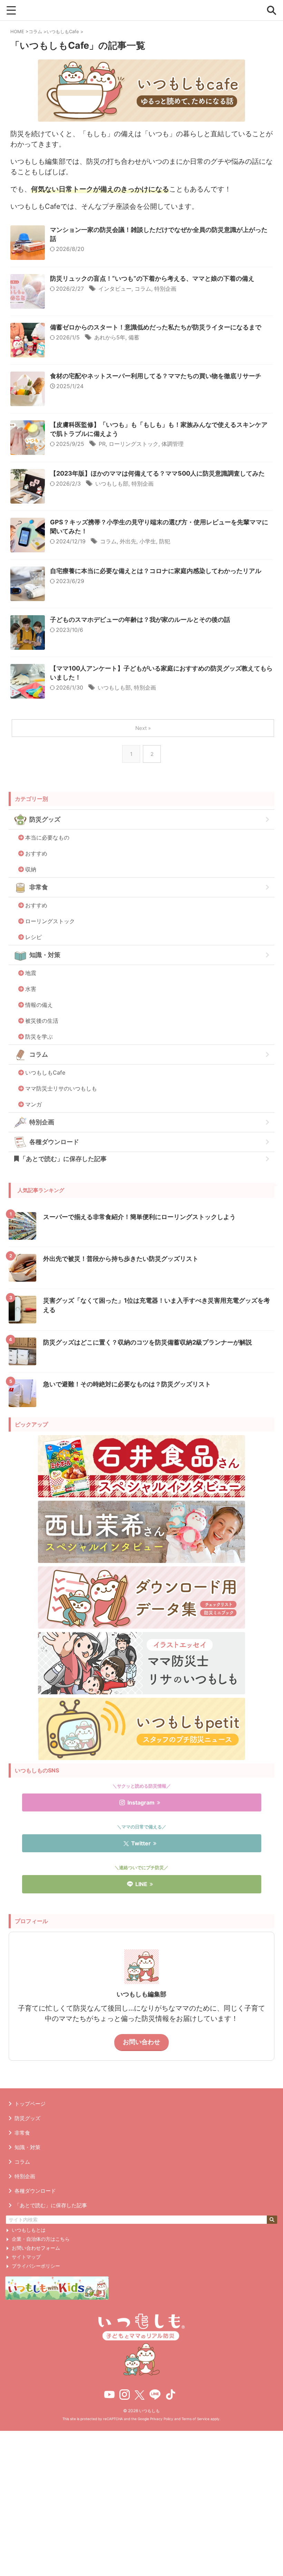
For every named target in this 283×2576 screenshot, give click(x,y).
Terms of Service (196, 2419)
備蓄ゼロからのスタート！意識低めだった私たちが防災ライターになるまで (156, 327)
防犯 (165, 541)
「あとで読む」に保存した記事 (63, 1159)
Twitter (141, 1843)
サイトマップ (26, 2257)
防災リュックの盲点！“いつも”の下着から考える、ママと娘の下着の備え (152, 278)
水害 (31, 989)
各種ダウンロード (54, 1142)
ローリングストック (134, 444)
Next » (143, 728)
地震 (31, 973)
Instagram (141, 1802)
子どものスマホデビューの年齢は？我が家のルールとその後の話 (140, 620)
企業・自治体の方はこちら (41, 2239)
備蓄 (134, 337)
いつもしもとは (29, 2230)
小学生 (148, 541)
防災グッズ (45, 819)
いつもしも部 (112, 484)
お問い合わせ (141, 2042)
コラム (143, 289)
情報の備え (39, 1005)
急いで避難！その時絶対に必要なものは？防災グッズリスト (127, 1384)
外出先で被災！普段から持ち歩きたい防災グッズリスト (121, 1259)
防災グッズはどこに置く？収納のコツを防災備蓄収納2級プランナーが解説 (148, 1342)
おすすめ (36, 853)
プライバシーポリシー (36, 2266)
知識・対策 (45, 955)
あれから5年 (110, 337)
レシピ (33, 937)
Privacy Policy (162, 2419)
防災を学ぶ (39, 1037)
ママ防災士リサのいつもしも (61, 1088)
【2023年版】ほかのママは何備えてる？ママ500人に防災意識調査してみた (157, 473)
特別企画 (165, 289)
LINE (141, 1884)
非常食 (39, 887)
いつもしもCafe (45, 1072)
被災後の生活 (42, 1021)
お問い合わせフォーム (36, 2248)
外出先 (128, 541)
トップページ (30, 2104)
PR (102, 444)
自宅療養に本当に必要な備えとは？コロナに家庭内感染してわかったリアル (156, 571)
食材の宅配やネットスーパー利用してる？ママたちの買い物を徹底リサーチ (156, 376)
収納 (31, 869)
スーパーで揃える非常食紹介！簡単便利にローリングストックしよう (139, 1217)
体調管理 (173, 444)
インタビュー (115, 289)
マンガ (33, 1104)
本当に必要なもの (47, 837)
